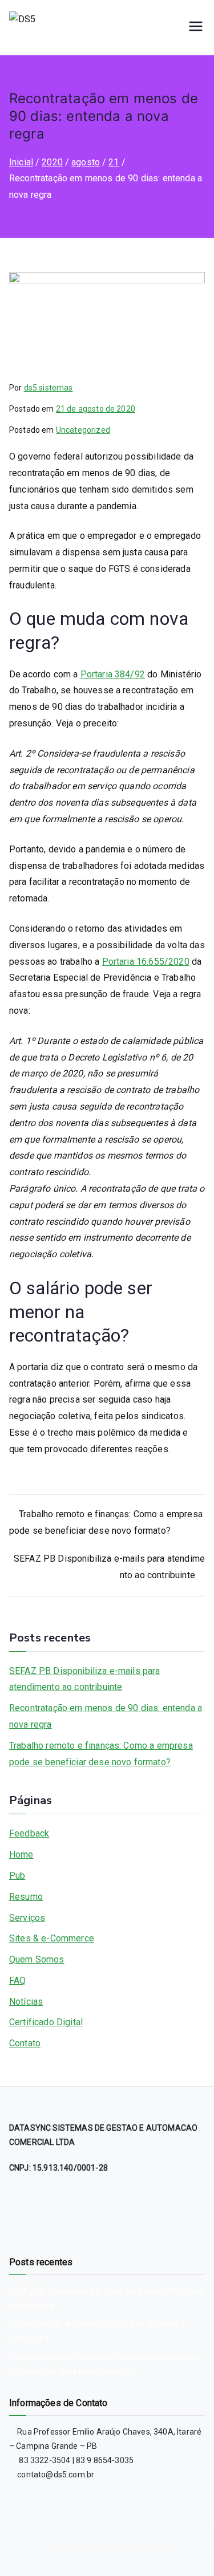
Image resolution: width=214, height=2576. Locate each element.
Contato (25, 2043)
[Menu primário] (196, 27)
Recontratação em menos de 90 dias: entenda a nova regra (106, 1716)
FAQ (17, 1980)
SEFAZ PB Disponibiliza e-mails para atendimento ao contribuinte (85, 1679)
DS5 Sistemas (140, 2549)
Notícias (26, 2002)
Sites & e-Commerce (52, 1938)
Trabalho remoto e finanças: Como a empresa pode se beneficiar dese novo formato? (101, 1754)
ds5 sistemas (49, 388)
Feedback (29, 1833)
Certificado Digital (46, 2022)
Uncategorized (83, 430)
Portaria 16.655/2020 (146, 962)
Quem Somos (37, 1959)
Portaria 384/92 (113, 674)
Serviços (27, 1918)
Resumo (26, 1897)
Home (21, 1854)
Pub (17, 1876)
